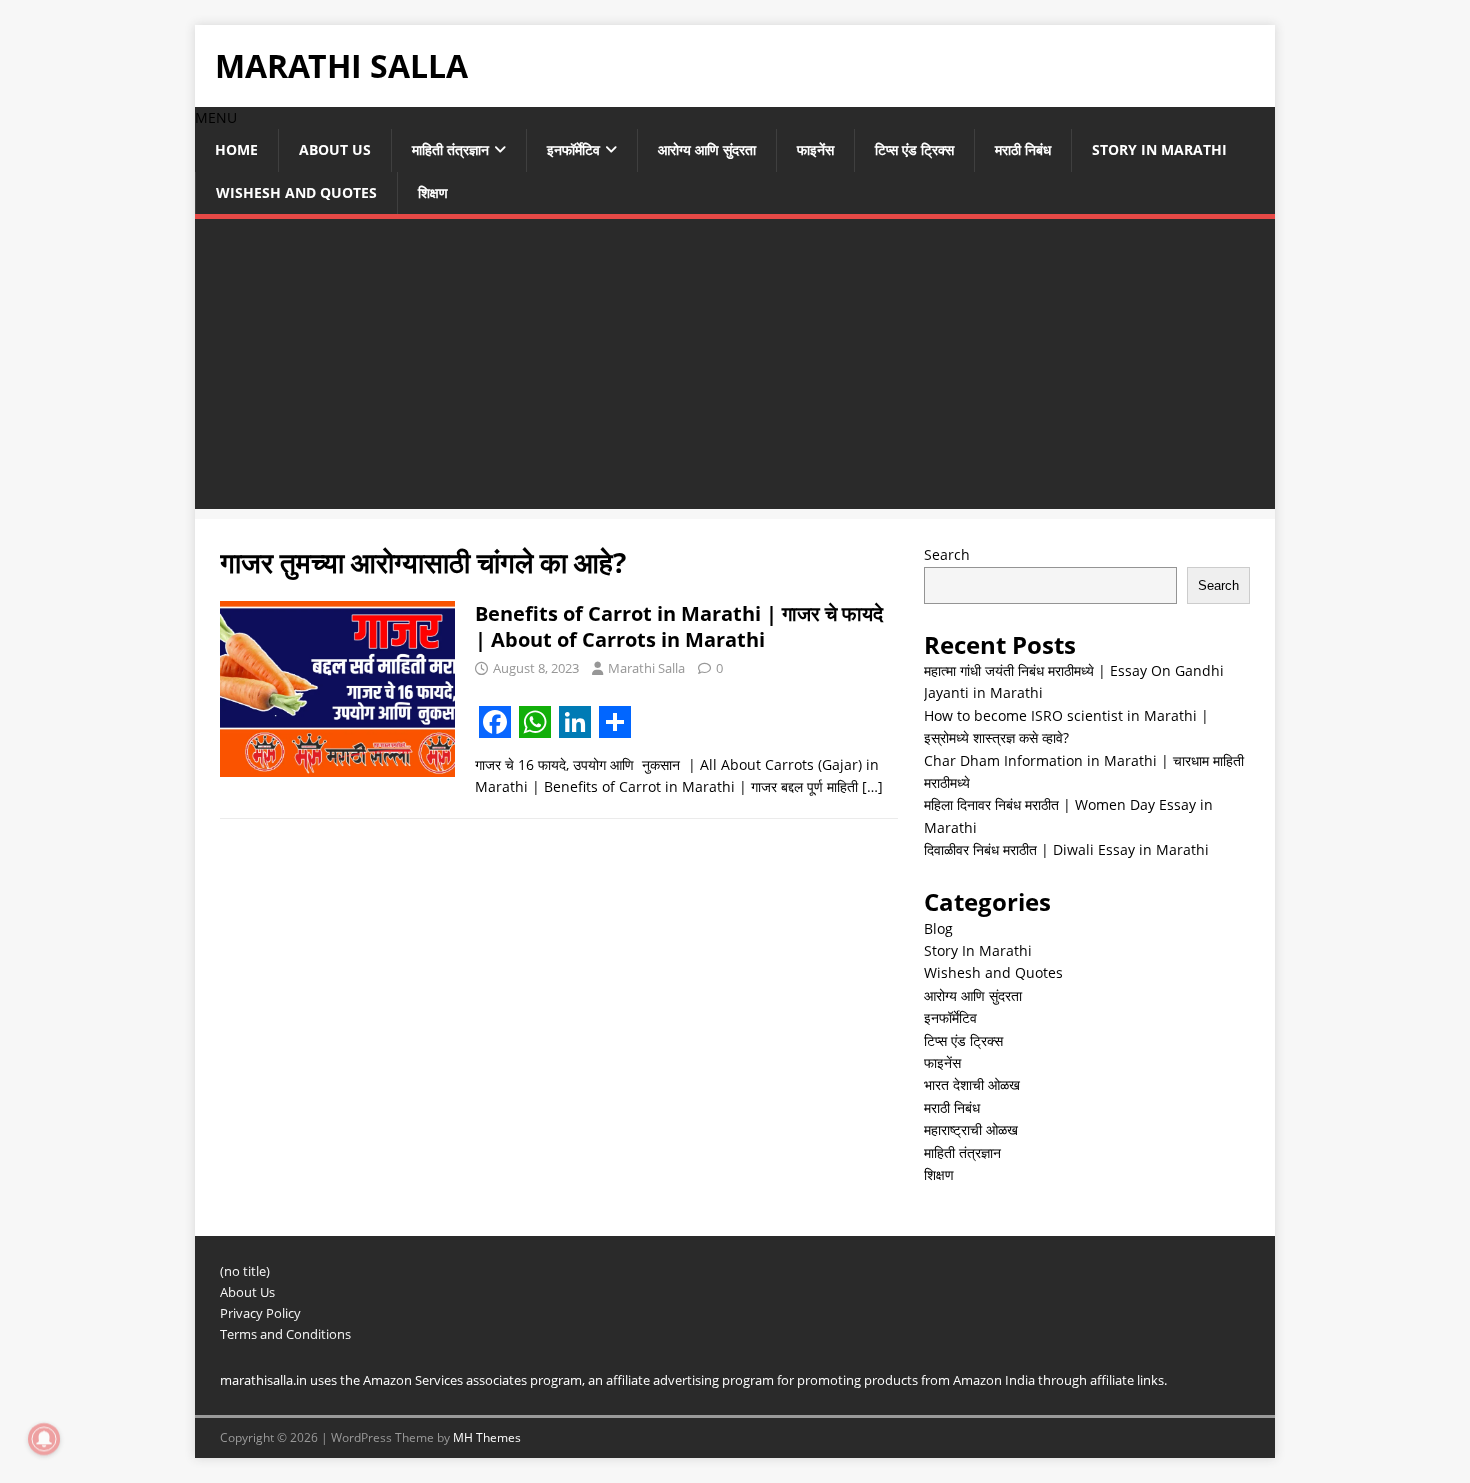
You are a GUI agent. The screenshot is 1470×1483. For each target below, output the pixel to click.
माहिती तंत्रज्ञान (450, 149)
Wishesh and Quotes (296, 192)
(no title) (245, 1271)
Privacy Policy (260, 1313)
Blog (938, 928)
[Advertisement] (735, 369)
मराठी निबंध (1023, 149)
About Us (335, 149)
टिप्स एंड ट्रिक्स (914, 149)
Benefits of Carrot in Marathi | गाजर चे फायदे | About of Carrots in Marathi (679, 626)
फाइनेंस (815, 149)
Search (947, 554)
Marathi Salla (646, 668)
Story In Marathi (1159, 149)
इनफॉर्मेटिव (573, 149)
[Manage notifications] (44, 1439)
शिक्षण (433, 192)
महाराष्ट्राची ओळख (971, 1129)
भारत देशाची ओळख (972, 1084)
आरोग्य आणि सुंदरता (707, 149)
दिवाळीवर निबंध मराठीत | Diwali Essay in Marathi (1066, 849)
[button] (216, 117)
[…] (872, 786)
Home (236, 149)
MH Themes (487, 1437)
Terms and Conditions (285, 1334)
